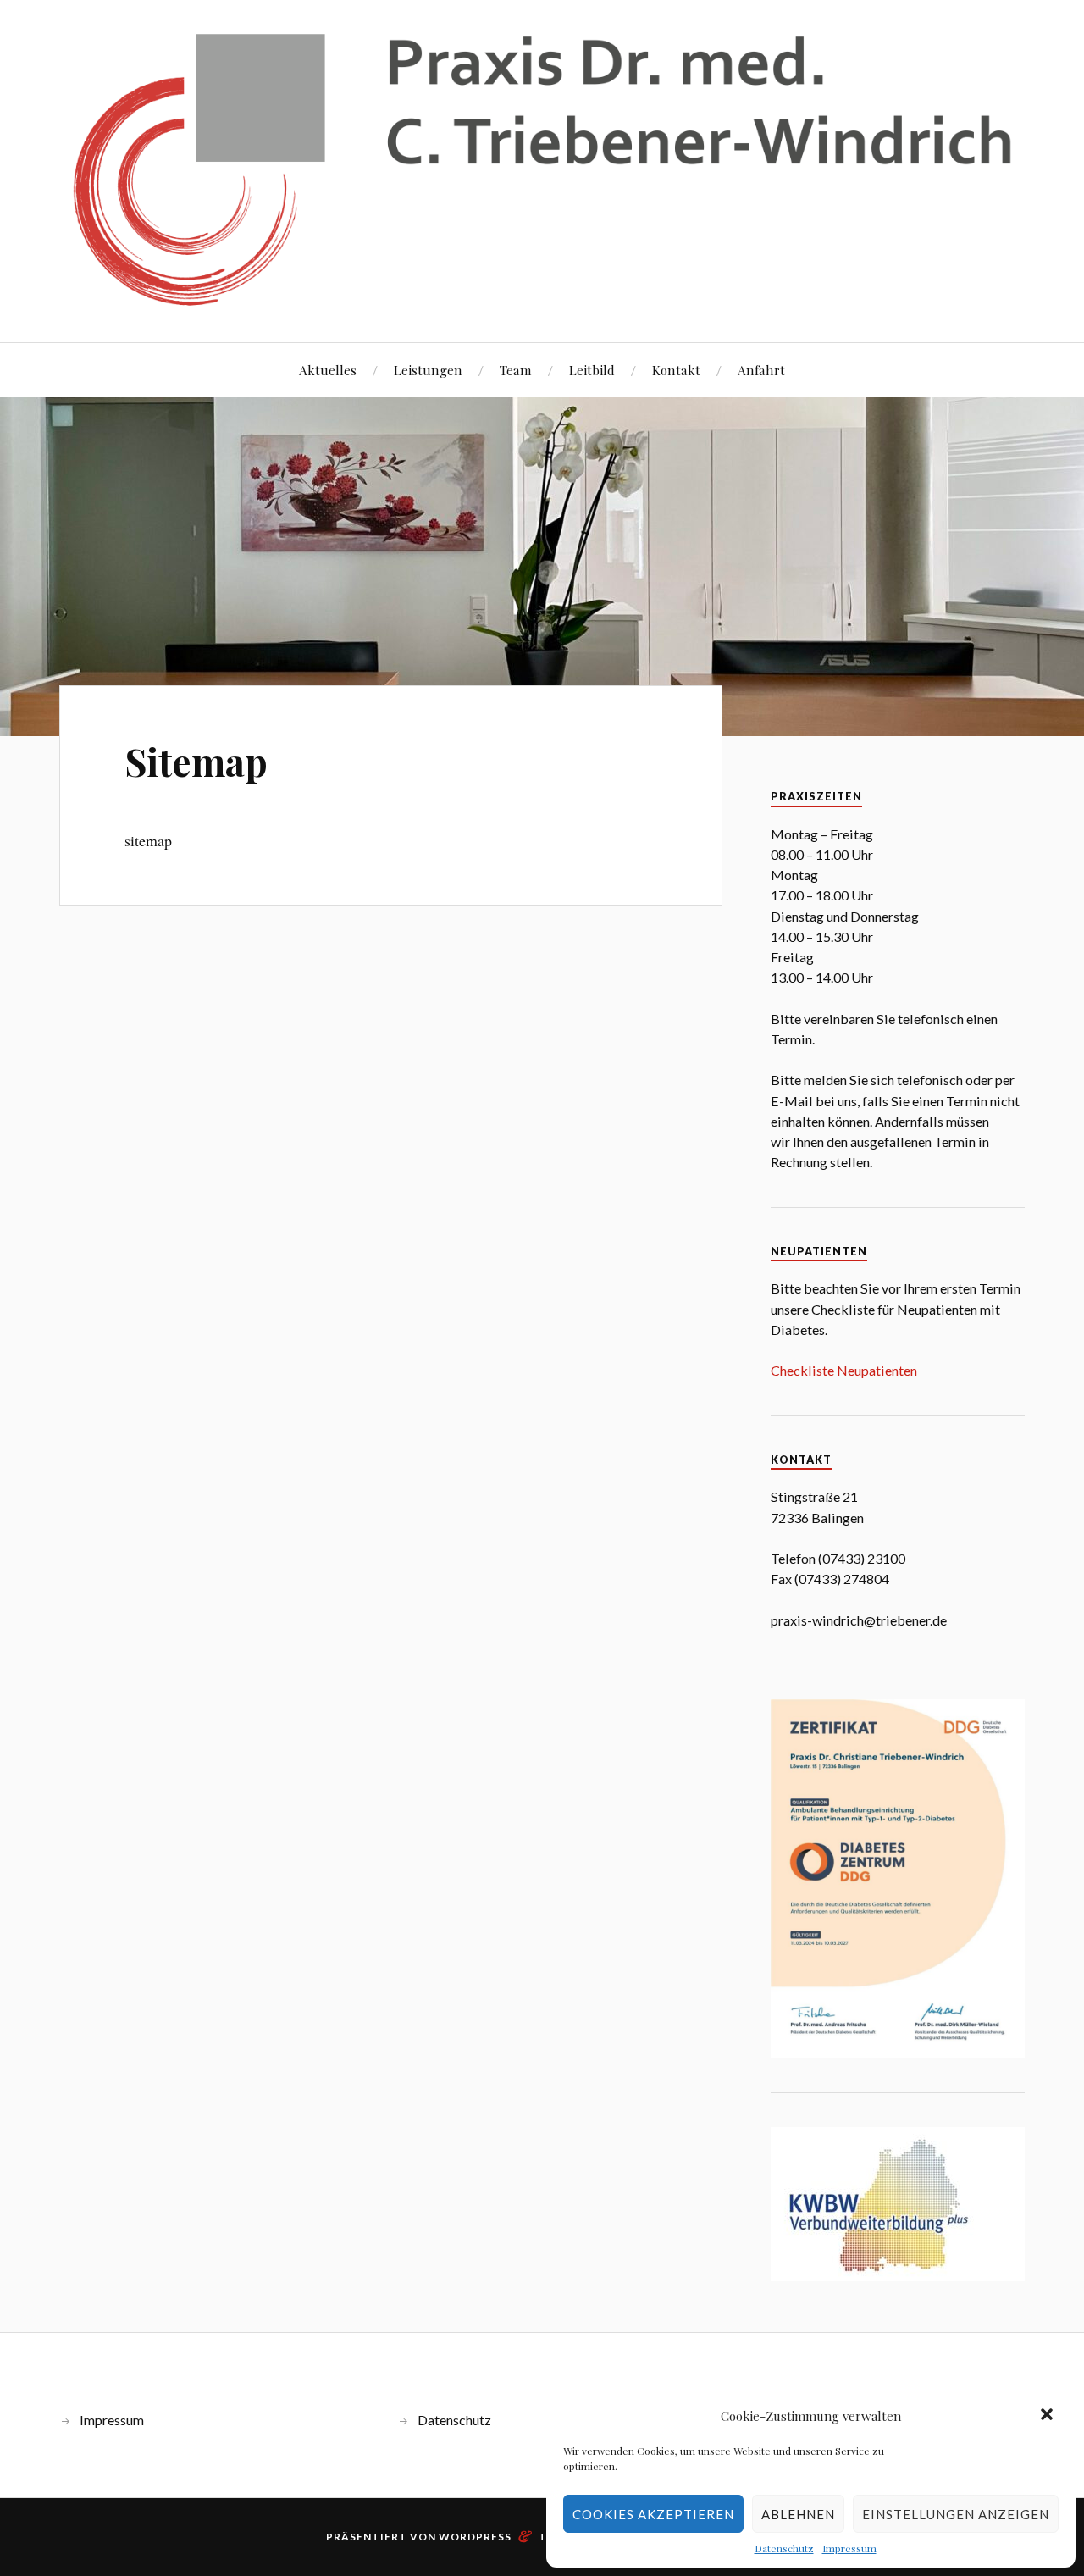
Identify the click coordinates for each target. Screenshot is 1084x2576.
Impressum (849, 2548)
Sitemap (196, 761)
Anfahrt (761, 370)
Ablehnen (798, 2514)
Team (516, 370)
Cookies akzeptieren (653, 2514)
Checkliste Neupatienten (844, 1370)
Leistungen (428, 370)
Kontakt (676, 370)
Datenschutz (784, 2548)
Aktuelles (328, 370)
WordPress (475, 2537)
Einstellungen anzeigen (956, 2514)
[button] (1048, 2416)
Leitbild (592, 370)
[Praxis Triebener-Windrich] (542, 169)
